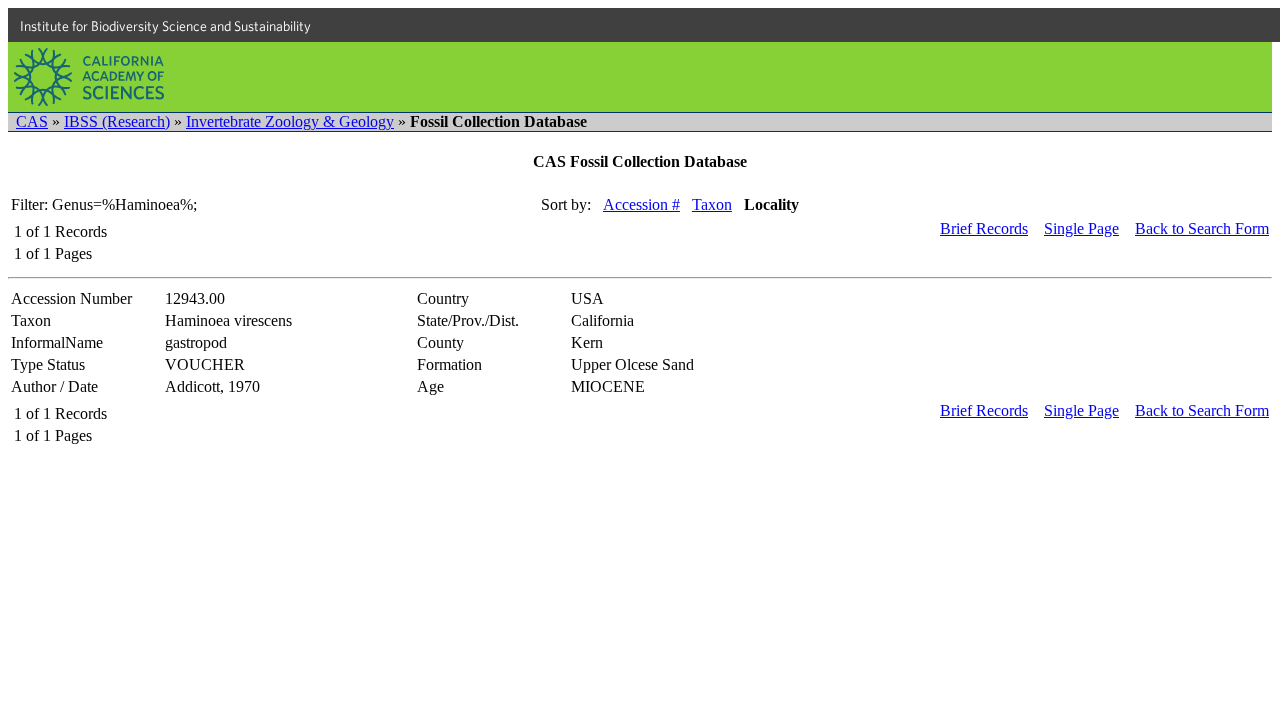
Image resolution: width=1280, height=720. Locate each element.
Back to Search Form (1202, 228)
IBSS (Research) (117, 121)
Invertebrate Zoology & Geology (290, 121)
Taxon (712, 204)
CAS (32, 121)
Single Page (1081, 228)
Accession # (641, 204)
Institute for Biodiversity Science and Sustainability (165, 26)
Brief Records (984, 228)
